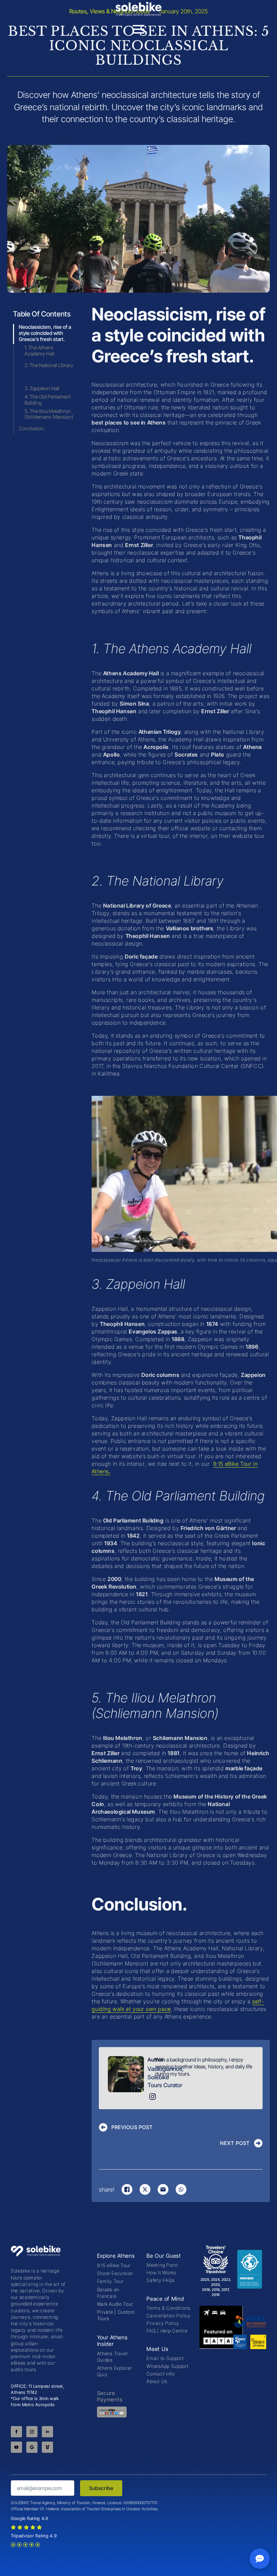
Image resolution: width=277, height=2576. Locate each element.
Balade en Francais (108, 2293)
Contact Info (160, 2374)
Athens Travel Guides (113, 2357)
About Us (157, 2381)
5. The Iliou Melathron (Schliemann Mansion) (49, 414)
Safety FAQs (161, 2280)
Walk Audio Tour (115, 2304)
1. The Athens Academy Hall (39, 351)
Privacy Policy (163, 2323)
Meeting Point (162, 2265)
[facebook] (16, 2432)
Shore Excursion (115, 2273)
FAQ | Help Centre (167, 2331)
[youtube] (16, 2447)
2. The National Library (49, 365)
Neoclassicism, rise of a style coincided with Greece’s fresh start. (45, 333)
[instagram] (32, 2432)
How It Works (161, 2273)
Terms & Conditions (168, 2308)
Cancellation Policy (168, 2316)
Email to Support (165, 2358)
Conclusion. (32, 428)
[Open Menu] (138, 29)
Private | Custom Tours (116, 2315)
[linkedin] (47, 2432)
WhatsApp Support (167, 2366)
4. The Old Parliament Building (48, 400)
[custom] (32, 2447)
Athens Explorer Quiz (115, 2371)
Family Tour (110, 2281)
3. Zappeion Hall (42, 388)
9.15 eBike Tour (114, 2265)
